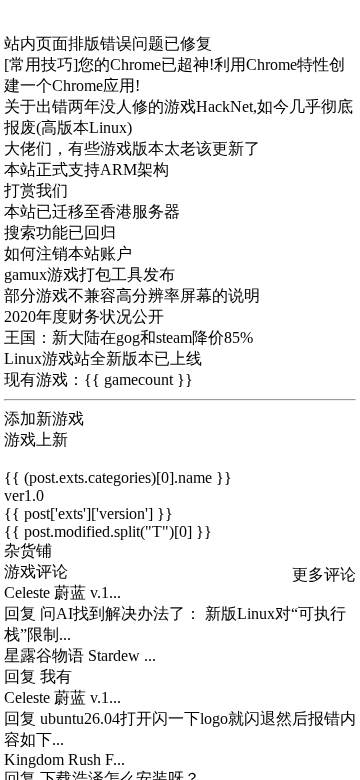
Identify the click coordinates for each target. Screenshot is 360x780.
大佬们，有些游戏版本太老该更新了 (132, 148)
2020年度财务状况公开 (84, 316)
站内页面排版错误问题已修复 (108, 43)
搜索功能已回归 (60, 232)
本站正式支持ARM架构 (86, 169)
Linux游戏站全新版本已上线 (103, 358)
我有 (56, 676)
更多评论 (324, 574)
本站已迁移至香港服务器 (92, 211)
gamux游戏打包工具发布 (89, 274)
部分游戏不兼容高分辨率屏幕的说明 (132, 295)
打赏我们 (36, 190)
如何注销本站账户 (68, 253)
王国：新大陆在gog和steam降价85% (128, 337)
